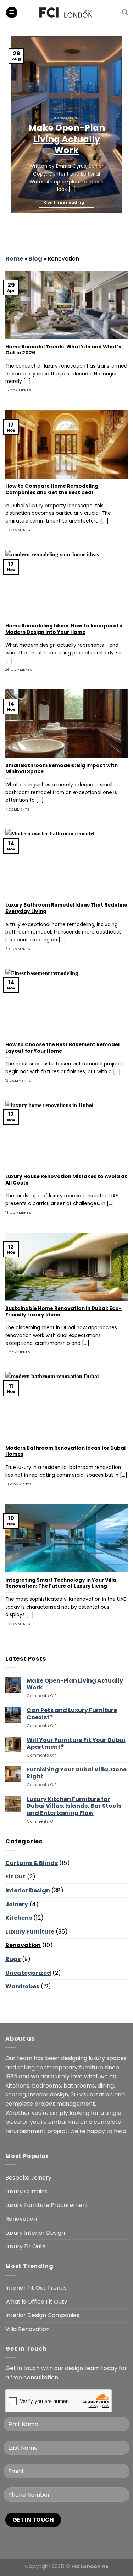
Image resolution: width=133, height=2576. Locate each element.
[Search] (125, 12)
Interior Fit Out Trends (36, 2288)
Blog (35, 259)
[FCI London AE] (66, 12)
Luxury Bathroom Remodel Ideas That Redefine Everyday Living (66, 908)
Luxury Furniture (30, 1932)
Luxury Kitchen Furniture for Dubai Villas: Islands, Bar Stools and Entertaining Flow (74, 1806)
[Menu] (12, 13)
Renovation (23, 1945)
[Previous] (12, 231)
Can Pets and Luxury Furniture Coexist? (72, 1714)
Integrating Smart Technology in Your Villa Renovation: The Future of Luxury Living (61, 1583)
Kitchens (19, 1918)
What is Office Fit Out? (36, 2302)
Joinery (17, 1904)
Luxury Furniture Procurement (47, 2205)
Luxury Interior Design (35, 2233)
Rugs (13, 1959)
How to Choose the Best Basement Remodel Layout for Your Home (62, 1048)
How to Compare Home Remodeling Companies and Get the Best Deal (52, 489)
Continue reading (67, 202)
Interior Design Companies (42, 2315)
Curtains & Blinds (32, 1863)
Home (14, 259)
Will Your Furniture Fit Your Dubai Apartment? (76, 1743)
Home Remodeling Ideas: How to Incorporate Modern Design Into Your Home (64, 629)
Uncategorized (28, 1973)
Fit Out (15, 1877)
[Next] (32, 231)
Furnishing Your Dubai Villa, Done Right (77, 1773)
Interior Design (28, 1890)
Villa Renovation (27, 2329)
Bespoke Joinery (28, 2178)
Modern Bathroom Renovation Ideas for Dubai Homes (65, 1451)
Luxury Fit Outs (25, 2246)
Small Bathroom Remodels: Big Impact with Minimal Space (62, 769)
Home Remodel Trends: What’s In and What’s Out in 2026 (63, 350)
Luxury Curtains (26, 2192)
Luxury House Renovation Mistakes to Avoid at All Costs (66, 1180)
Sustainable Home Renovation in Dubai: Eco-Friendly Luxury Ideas (63, 1312)
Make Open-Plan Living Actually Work (67, 139)
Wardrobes (22, 1986)
